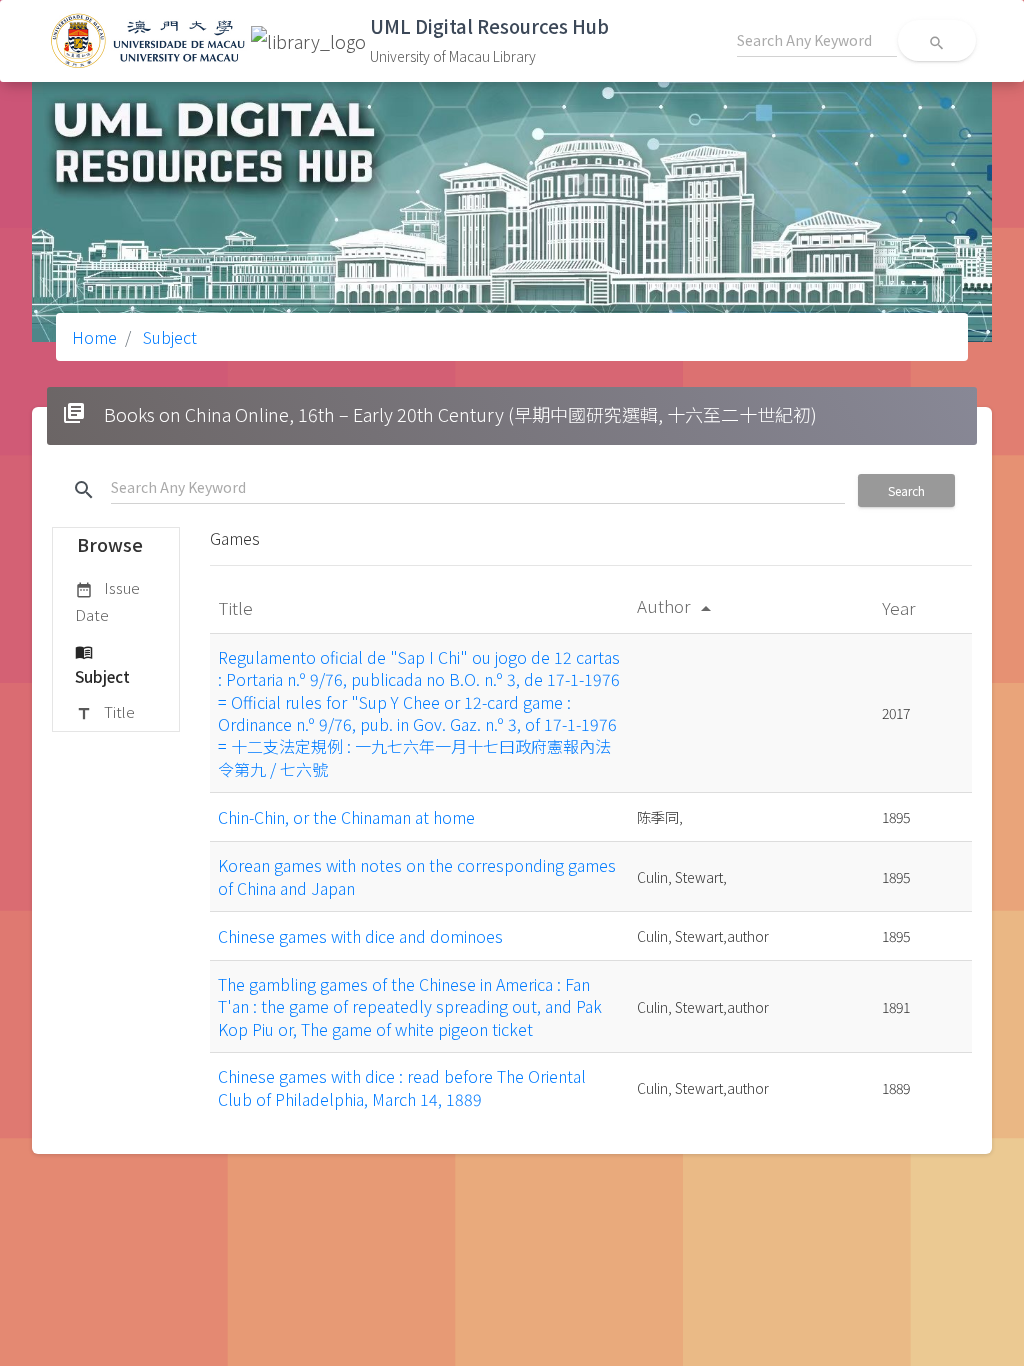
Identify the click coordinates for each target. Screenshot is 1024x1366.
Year (900, 607)
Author (677, 605)
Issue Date (107, 600)
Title (105, 711)
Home (94, 337)
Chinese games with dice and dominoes (360, 936)
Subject (168, 337)
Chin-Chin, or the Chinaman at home (346, 817)
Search (906, 490)
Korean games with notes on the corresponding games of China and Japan (417, 876)
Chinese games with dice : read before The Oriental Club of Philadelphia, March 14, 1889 (402, 1087)
